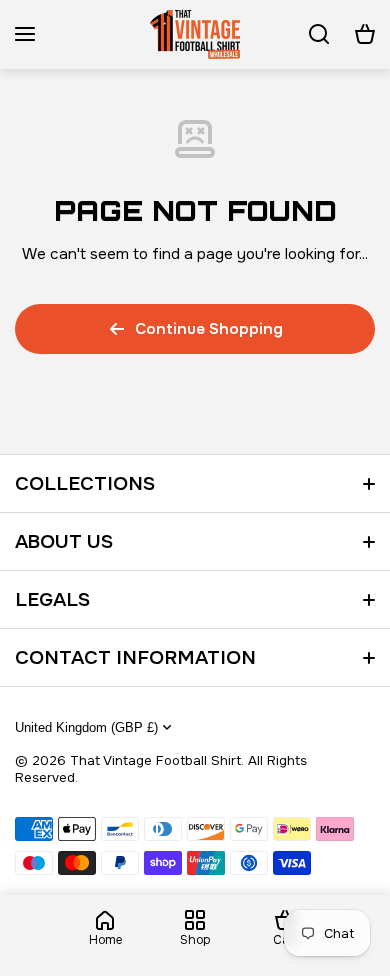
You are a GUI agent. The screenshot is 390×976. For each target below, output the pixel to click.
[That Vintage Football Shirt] (195, 34)
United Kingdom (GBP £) (86, 727)
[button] (365, 34)
